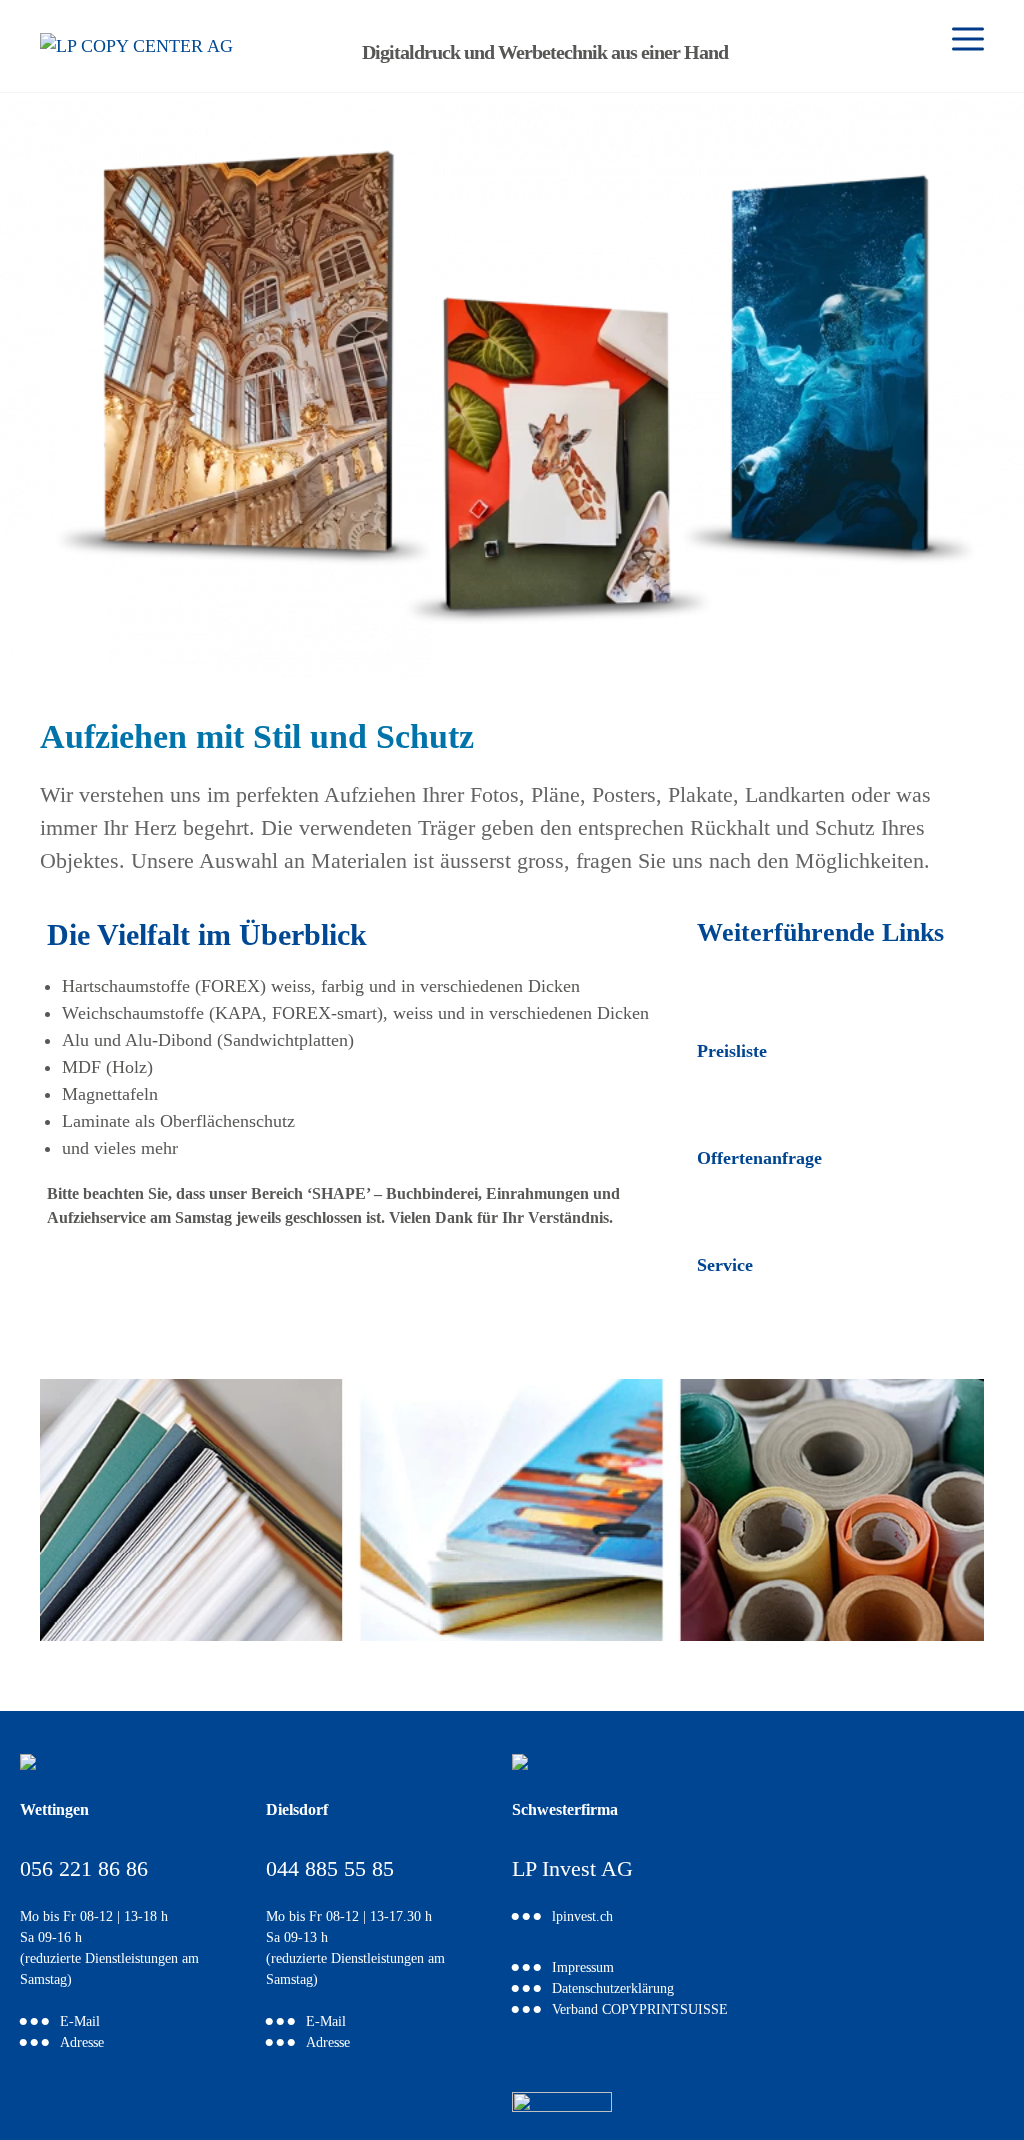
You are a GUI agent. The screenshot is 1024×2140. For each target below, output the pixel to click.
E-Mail (80, 2022)
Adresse (82, 2043)
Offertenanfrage (759, 1158)
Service (725, 1265)
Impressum (583, 1968)
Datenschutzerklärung (613, 1989)
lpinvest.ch (582, 1917)
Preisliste (732, 1051)
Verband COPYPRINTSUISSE (640, 2010)
